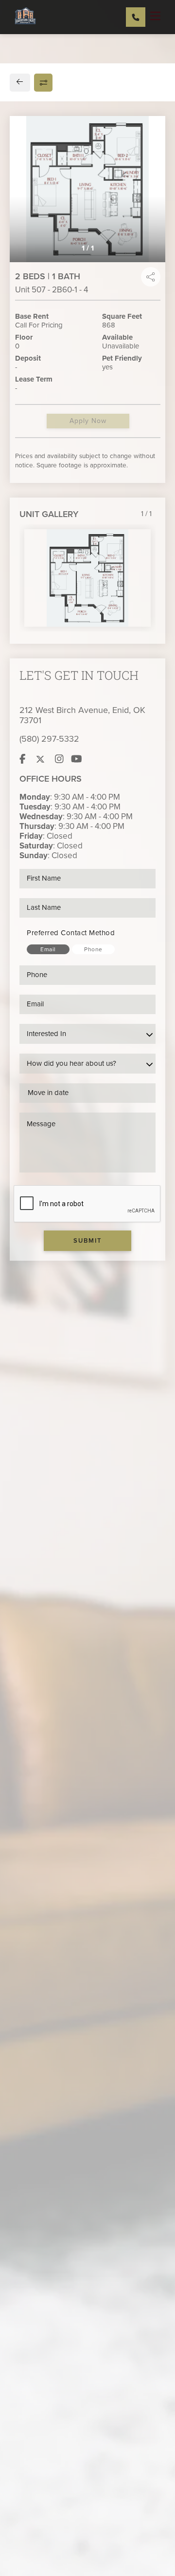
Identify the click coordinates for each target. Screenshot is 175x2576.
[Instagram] (59, 759)
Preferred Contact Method (71, 933)
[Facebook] (23, 759)
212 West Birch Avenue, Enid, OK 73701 (82, 715)
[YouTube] (77, 759)
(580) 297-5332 (49, 739)
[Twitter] (40, 759)
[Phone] (136, 17)
